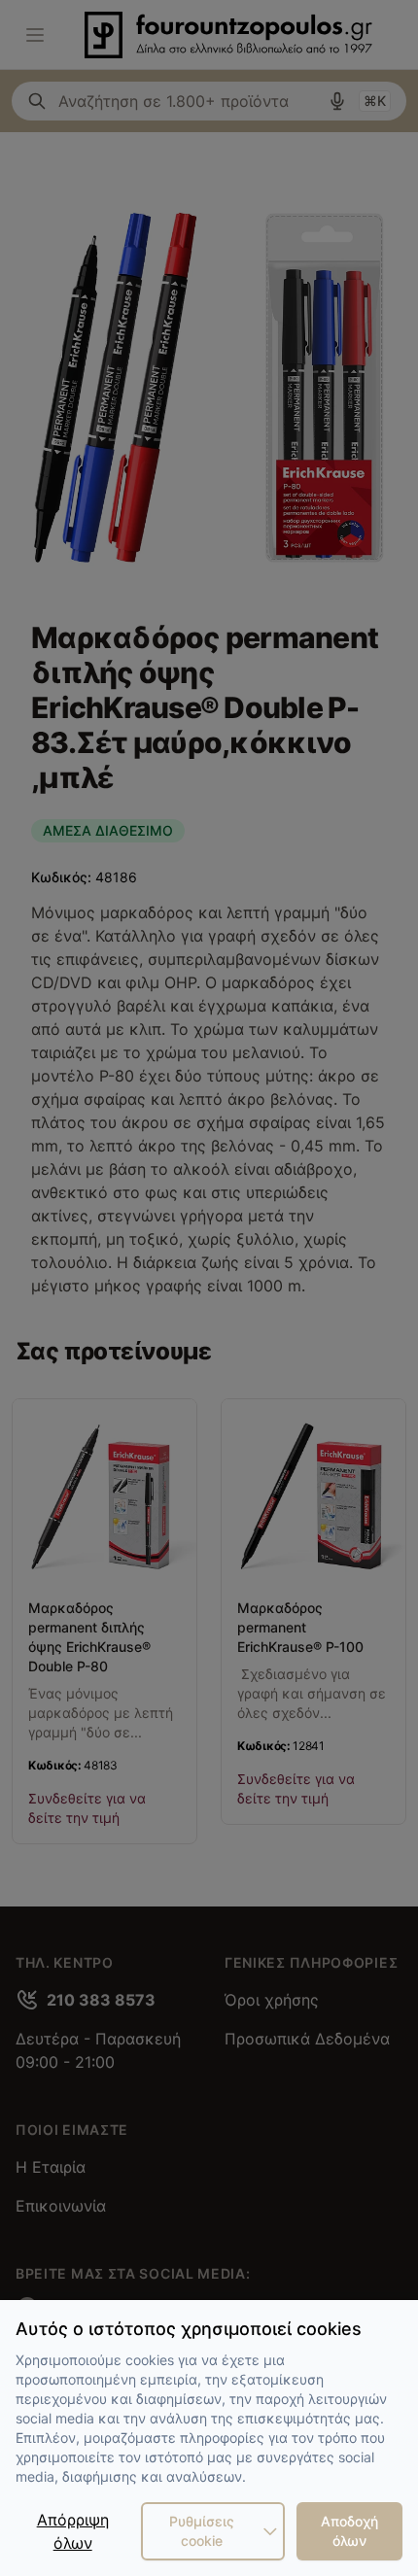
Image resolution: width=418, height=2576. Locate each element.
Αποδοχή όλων (349, 2531)
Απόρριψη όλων (73, 2531)
